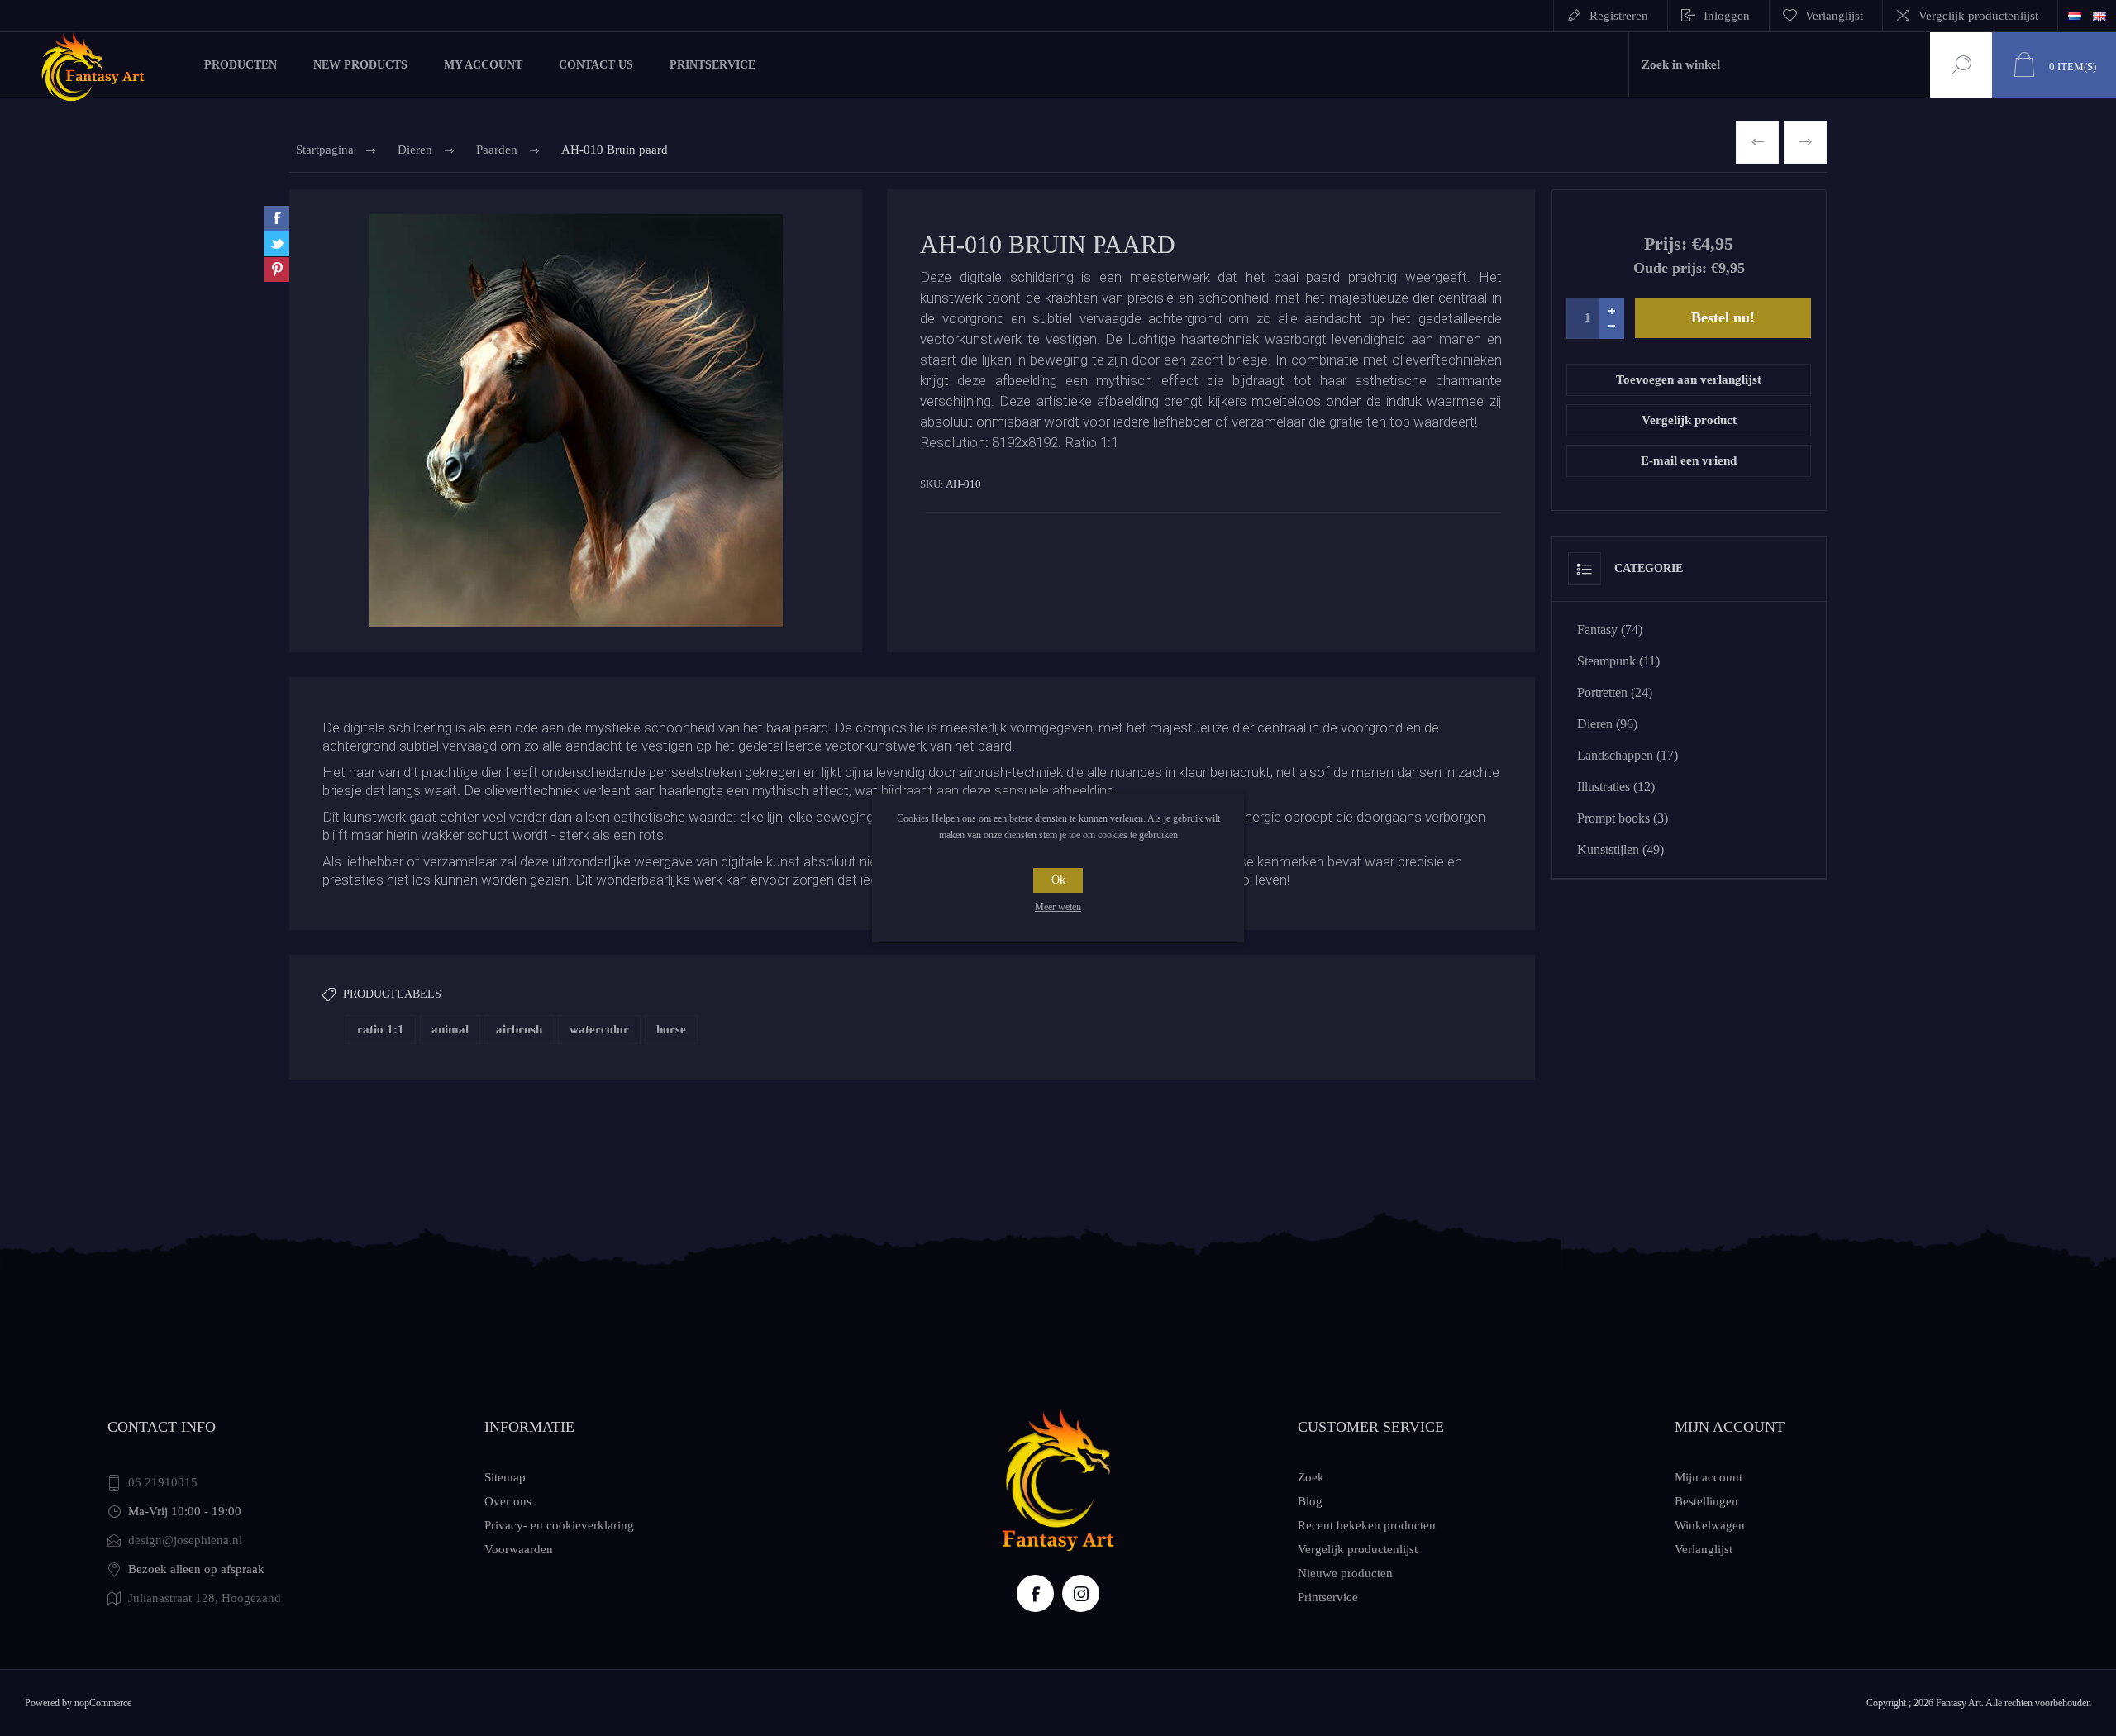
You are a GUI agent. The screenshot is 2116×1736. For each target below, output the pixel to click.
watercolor (599, 1029)
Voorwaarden (519, 1549)
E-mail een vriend (1689, 460)
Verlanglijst (1704, 1549)
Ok (1058, 880)
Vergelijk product (1689, 420)
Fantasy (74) (1610, 630)
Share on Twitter (277, 244)
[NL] (2075, 16)
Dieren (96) (1607, 724)
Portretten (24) (1615, 692)
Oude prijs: (1670, 268)
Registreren (1619, 16)
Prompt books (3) (1623, 818)
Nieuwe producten (1345, 1573)
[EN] (2099, 16)
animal (450, 1029)
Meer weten (1058, 907)
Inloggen (1727, 16)
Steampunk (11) (1618, 661)
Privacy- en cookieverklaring (559, 1525)
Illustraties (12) (1616, 787)
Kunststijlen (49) (1620, 849)
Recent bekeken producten (1367, 1525)
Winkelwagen (1710, 1525)
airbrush (519, 1029)
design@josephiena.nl (185, 1540)
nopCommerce (103, 1703)
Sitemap (505, 1477)
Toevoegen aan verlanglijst (1689, 379)
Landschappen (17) (1628, 755)
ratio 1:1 (381, 1029)
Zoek (1959, 65)
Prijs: (1666, 243)
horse (671, 1029)
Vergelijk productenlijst (1978, 16)
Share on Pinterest (277, 269)
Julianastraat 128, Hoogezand (205, 1598)
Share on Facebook (277, 218)
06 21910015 (163, 1482)
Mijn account (1709, 1477)
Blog (1310, 1501)
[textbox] (1780, 65)
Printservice (1328, 1597)
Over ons (508, 1501)
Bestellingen (1706, 1501)
